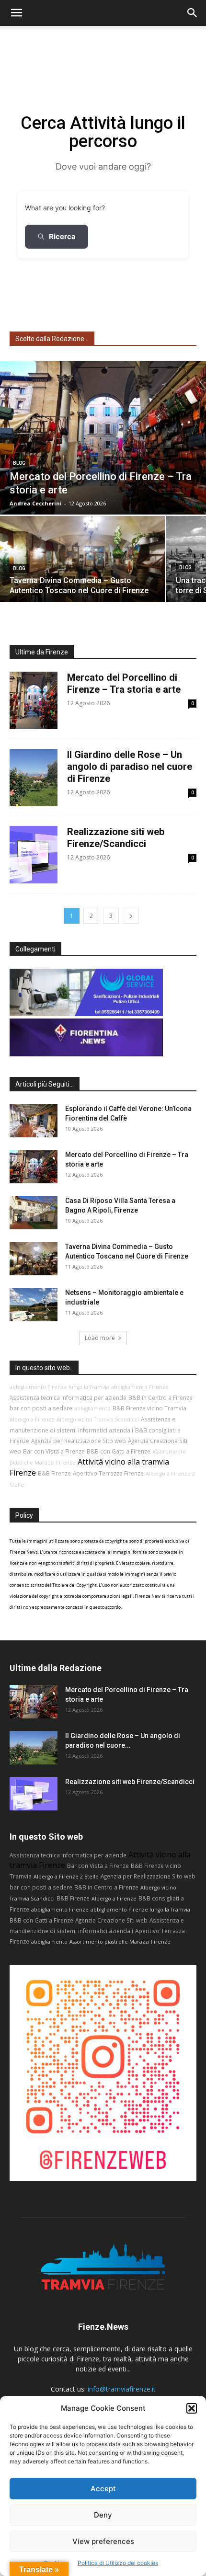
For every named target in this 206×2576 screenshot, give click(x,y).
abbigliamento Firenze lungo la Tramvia (59, 1387)
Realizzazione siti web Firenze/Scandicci (116, 838)
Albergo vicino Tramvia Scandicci (98, 1420)
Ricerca (62, 236)
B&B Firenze (54, 1473)
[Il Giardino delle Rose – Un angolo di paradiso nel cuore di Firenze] (34, 1748)
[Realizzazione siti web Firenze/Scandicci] (34, 1794)
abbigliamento (92, 1408)
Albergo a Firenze (32, 1420)
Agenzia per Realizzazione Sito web (79, 1441)
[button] (192, 2408)
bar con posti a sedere (41, 1408)
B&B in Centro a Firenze (160, 1397)
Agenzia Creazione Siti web (111, 1920)
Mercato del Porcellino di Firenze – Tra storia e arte (124, 683)
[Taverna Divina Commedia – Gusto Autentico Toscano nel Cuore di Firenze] (82, 559)
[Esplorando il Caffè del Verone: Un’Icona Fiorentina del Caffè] (34, 1121)
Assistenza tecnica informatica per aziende (68, 1397)
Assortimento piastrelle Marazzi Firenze (120, 1942)
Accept (103, 2489)
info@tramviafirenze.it (122, 2389)
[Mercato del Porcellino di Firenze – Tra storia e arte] (103, 438)
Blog (19, 463)
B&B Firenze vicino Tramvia (149, 1408)
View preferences (103, 2541)
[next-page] (131, 916)
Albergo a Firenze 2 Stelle (66, 1877)
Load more (100, 1338)
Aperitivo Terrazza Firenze (108, 1473)
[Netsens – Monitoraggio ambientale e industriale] (34, 1305)
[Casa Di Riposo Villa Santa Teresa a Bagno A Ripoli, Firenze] (34, 1213)
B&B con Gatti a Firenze (119, 1451)
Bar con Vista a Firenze (54, 1451)
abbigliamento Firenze (140, 1387)
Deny (103, 2515)
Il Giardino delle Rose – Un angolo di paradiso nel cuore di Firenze (130, 767)
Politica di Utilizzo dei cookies (118, 2563)
